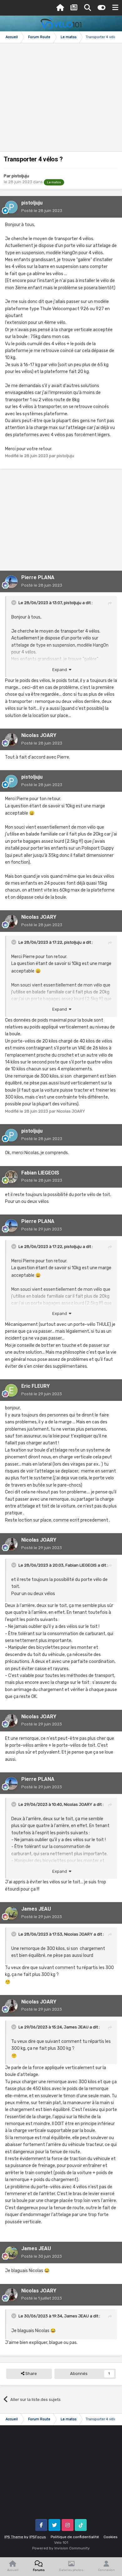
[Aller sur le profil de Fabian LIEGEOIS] (11, 1177)
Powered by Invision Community (61, 2548)
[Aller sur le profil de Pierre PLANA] (11, 582)
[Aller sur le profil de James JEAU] (11, 1913)
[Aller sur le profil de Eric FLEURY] (11, 1390)
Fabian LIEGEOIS (40, 1173)
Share (31, 2374)
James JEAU (36, 1909)
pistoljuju (20, 176)
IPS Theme (14, 2537)
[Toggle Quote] (14, 603)
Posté (42, 211)
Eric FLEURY (36, 1386)
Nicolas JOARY (39, 735)
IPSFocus (38, 2537)
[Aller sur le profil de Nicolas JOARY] (11, 740)
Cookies (111, 2537)
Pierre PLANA (38, 577)
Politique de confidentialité (75, 2537)
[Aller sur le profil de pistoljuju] (11, 207)
